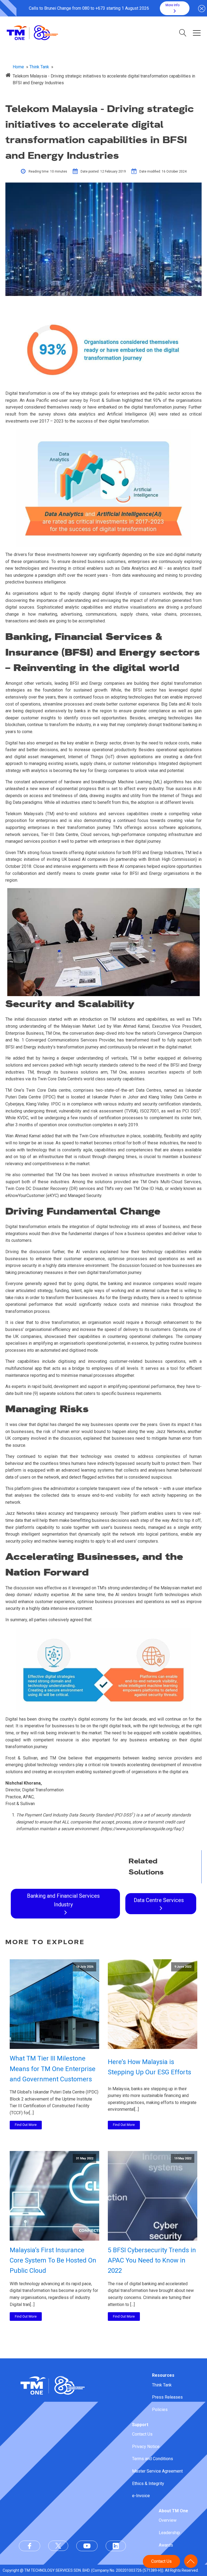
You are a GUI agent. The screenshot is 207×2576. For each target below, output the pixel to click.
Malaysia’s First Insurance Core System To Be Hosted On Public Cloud (53, 2260)
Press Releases (167, 2397)
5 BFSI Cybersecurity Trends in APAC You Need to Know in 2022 (152, 2260)
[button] (175, 8)
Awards (166, 2545)
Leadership (169, 2533)
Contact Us (142, 2434)
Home (18, 67)
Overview (168, 2520)
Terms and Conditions (153, 2459)
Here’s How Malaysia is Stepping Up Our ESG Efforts (149, 2067)
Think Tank (162, 2385)
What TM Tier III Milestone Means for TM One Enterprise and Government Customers (53, 2069)
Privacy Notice (146, 2447)
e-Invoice (141, 2496)
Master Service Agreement (157, 2471)
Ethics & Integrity (148, 2484)
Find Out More (26, 2125)
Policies (160, 2410)
